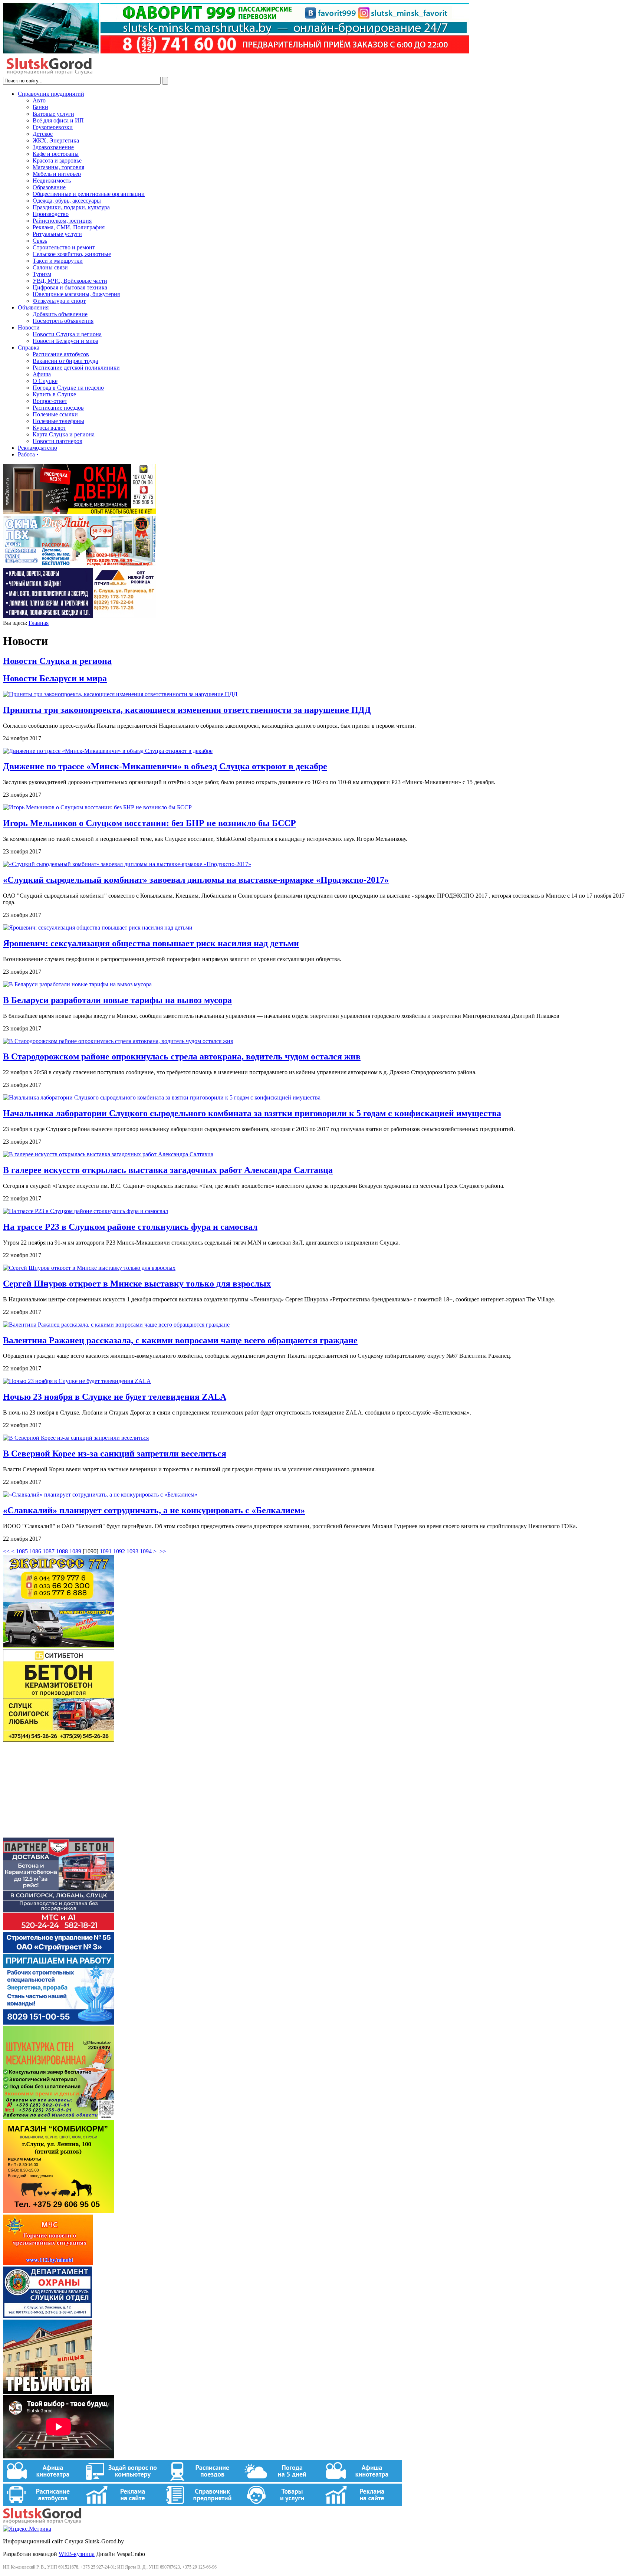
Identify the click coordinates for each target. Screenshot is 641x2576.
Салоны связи (50, 267)
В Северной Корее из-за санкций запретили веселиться (115, 1453)
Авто (39, 100)
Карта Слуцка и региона (64, 434)
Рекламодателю (37, 448)
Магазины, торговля (58, 167)
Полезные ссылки (55, 414)
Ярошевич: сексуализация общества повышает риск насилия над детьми (151, 943)
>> (164, 1551)
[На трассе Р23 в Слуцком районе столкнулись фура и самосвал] (86, 1211)
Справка (29, 348)
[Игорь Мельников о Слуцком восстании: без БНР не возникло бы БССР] (97, 807)
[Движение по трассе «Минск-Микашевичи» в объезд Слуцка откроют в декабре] (108, 751)
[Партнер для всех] (59, 1834)
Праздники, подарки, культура (71, 207)
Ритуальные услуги (57, 234)
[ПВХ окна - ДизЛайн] (79, 564)
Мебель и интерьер (57, 174)
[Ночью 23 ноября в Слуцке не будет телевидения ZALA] (77, 1381)
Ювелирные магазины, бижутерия (76, 294)
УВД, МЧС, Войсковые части (70, 281)
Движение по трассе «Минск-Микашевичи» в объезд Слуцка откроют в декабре (165, 766)
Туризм (42, 274)
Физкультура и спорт (59, 301)
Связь (40, 241)
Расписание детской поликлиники (76, 368)
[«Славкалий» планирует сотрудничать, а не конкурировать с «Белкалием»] (100, 1495)
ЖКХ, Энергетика (56, 140)
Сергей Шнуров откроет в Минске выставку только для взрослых (137, 1284)
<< (6, 1551)
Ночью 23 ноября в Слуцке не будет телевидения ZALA (115, 1397)
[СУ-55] (59, 2023)
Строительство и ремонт (64, 247)
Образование (49, 187)
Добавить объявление (60, 314)
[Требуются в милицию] (47, 2392)
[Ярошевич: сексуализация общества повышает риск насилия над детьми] (98, 928)
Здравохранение (53, 147)
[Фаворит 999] (236, 51)
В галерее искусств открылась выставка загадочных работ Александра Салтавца (168, 1170)
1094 (146, 1551)
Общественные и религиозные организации (89, 194)
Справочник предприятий (51, 94)
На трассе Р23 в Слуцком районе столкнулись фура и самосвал (130, 1227)
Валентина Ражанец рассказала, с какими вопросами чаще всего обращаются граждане (180, 1340)
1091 (106, 1551)
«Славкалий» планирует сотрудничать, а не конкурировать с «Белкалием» (154, 1510)
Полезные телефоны (58, 421)
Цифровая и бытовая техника (70, 287)
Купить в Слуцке (54, 394)
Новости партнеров (57, 441)
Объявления (33, 307)
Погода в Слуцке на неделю (68, 388)
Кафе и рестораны (56, 154)
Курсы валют (49, 428)
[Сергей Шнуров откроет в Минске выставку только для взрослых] (89, 1268)
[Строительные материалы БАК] (79, 616)
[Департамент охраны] (47, 2316)
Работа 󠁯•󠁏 (28, 454)
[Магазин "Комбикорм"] (59, 2211)
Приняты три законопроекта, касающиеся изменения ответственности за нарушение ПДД (187, 710)
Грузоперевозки (53, 127)
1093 (132, 1551)
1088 (62, 1551)
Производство (51, 214)
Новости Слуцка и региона (67, 334)
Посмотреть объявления (63, 321)
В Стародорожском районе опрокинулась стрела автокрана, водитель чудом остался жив (182, 1056)
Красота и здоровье (57, 160)
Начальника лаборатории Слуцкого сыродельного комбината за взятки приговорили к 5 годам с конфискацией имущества (252, 1113)
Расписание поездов (58, 408)
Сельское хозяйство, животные (72, 254)
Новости (29, 327)
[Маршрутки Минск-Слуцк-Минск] (59, 1646)
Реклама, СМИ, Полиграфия (69, 227)
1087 (49, 1551)
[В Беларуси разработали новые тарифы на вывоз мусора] (77, 984)
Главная (39, 623)
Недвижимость (52, 181)
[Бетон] (59, 1740)
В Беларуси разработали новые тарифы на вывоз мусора (117, 1000)
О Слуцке (45, 381)
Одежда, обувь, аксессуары (67, 201)
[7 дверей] (79, 512)
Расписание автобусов (61, 354)
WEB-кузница (77, 2554)
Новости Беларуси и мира (65, 341)
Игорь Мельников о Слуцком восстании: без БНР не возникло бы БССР (149, 823)
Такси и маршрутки (58, 261)
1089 (75, 1551)
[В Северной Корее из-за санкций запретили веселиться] (76, 1438)
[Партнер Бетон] (59, 1928)
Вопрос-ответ (50, 401)
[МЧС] (48, 2263)
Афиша (42, 374)
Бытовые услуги (53, 114)
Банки (40, 107)
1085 (22, 1551)
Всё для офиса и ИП (58, 120)
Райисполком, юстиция (62, 221)
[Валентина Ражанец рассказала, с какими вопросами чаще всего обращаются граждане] (116, 1325)
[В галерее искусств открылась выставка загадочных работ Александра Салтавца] (108, 1154)
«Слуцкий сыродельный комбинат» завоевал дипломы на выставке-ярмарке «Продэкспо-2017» (196, 880)
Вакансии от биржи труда (65, 361)
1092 (119, 1551)
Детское (43, 134)
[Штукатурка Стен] (59, 2117)
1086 (35, 1551)
